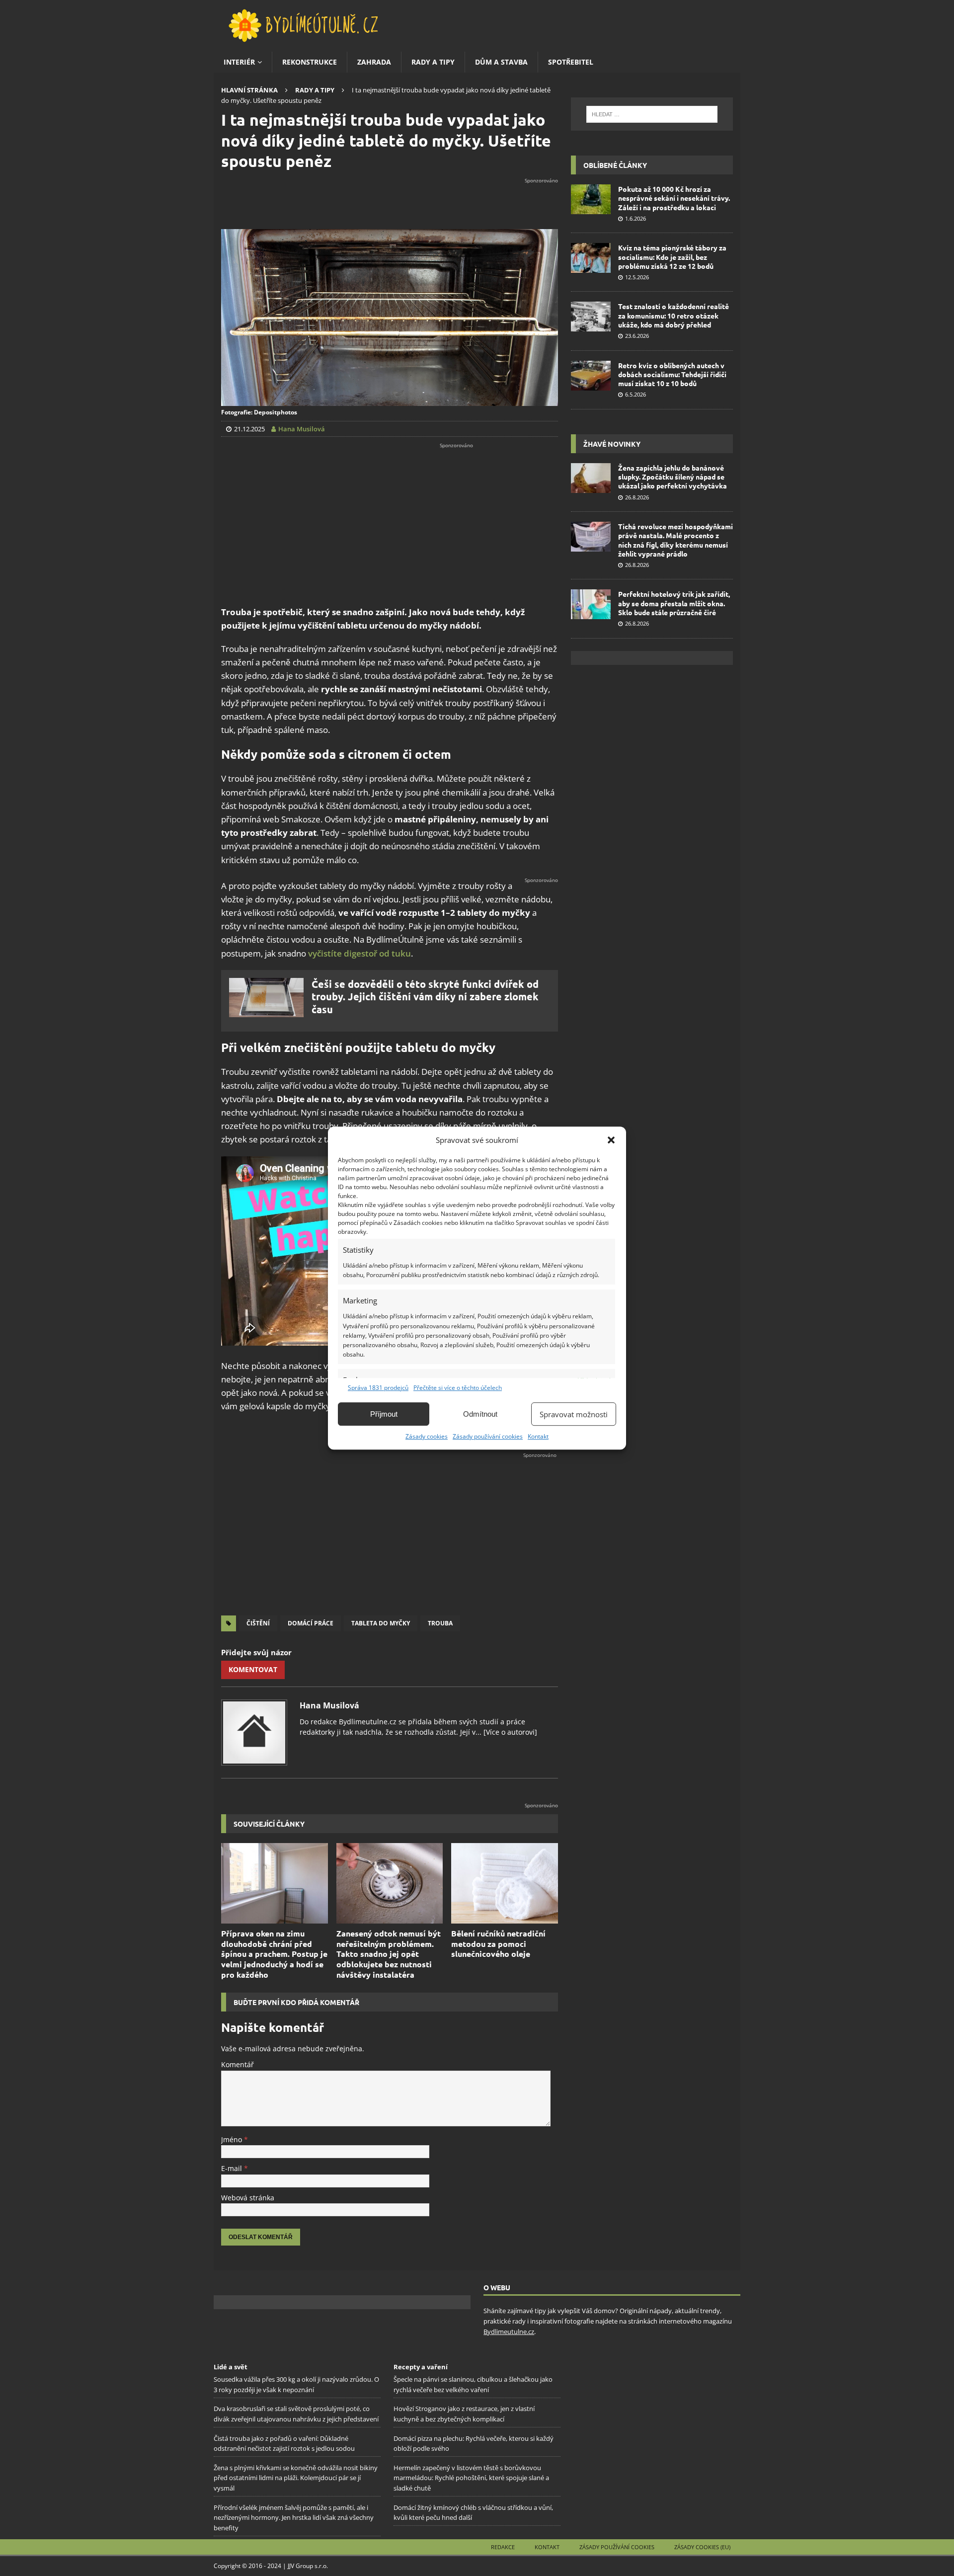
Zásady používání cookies (488, 1436)
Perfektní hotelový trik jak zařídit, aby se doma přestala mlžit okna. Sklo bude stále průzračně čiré (674, 603)
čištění (258, 1623)
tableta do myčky (381, 1623)
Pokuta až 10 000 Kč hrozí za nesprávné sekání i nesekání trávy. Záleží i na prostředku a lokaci (674, 198)
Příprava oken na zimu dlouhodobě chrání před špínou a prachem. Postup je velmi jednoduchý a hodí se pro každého (274, 1954)
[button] (611, 1140)
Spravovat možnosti (574, 1414)
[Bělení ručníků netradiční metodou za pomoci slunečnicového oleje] (505, 1883)
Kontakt (538, 1436)
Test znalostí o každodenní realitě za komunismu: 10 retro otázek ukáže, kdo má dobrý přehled (674, 315)
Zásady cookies (427, 1436)
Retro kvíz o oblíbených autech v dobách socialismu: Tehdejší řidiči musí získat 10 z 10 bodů (672, 374)
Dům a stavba (501, 62)
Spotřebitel (571, 62)
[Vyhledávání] (652, 114)
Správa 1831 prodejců (378, 1388)
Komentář (238, 2064)
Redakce (503, 2547)
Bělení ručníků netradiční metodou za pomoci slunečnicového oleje (498, 1944)
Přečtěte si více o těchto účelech (458, 1388)
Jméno (233, 2139)
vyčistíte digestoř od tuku (359, 953)
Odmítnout (480, 1414)
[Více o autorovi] (509, 1732)
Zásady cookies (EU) (702, 2547)
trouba (440, 1623)
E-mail (233, 2168)
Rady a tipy (433, 62)
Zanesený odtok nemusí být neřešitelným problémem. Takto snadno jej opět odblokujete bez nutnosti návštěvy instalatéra (389, 1954)
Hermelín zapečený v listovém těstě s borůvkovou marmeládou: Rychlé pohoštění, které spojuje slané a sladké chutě (471, 2478)
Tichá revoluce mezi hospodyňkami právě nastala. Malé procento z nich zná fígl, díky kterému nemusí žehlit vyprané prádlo (676, 540)
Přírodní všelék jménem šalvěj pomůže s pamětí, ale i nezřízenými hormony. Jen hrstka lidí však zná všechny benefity (294, 2518)
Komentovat (253, 1669)
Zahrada (374, 62)
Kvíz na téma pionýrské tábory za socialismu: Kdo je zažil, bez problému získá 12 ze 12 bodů (672, 256)
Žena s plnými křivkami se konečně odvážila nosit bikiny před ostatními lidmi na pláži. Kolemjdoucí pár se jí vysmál (296, 2478)
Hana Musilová (329, 1705)
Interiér (239, 62)
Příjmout (384, 1414)
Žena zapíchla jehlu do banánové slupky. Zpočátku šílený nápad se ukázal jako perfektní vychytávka (673, 477)
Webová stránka (248, 2198)
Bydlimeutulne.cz (509, 2332)
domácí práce (311, 1623)
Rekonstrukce (310, 62)
